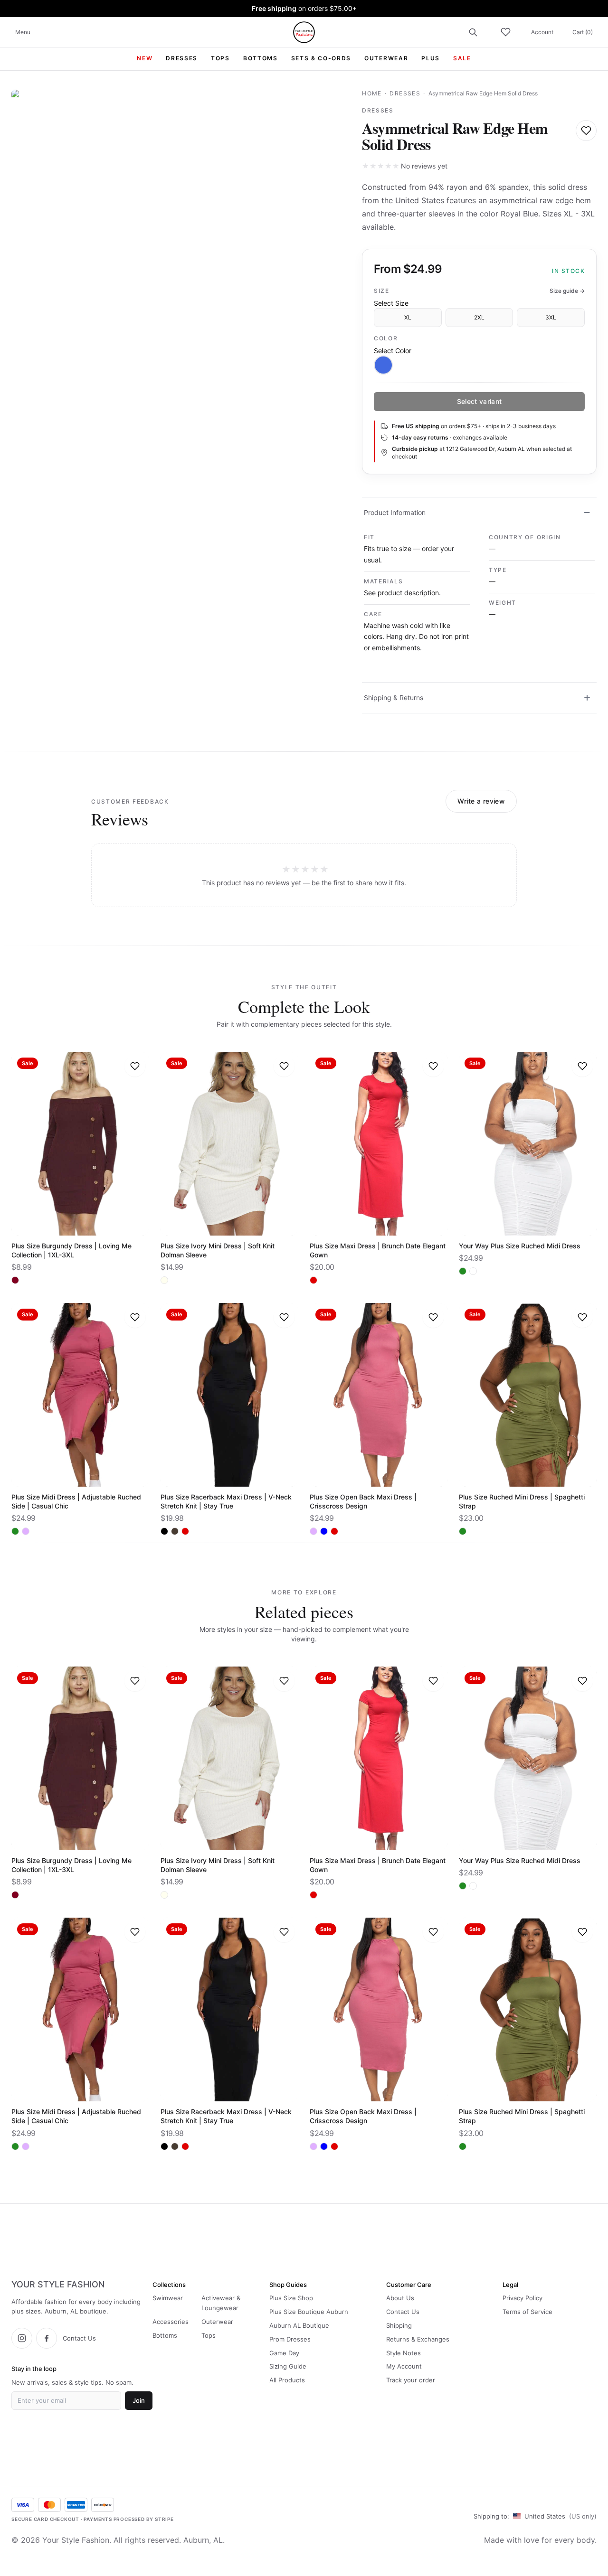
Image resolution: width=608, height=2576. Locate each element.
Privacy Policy (522, 2298)
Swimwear (168, 2298)
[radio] (383, 365)
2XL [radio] (479, 317)
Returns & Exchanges (418, 2339)
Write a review (481, 801)
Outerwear (217, 2322)
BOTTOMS (261, 58)
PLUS (431, 58)
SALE (462, 58)
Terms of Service (527, 2312)
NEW (145, 58)
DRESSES (182, 58)
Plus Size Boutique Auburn (309, 2312)
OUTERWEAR (386, 58)
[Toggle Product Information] (587, 513)
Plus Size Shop (291, 2298)
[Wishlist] (505, 32)
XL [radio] (408, 317)
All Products (287, 2380)
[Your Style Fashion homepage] (304, 32)
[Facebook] (47, 2338)
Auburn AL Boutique (299, 2325)
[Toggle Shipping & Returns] (587, 698)
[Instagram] (22, 2338)
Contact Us (79, 2338)
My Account (404, 2366)
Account (542, 32)
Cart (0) (583, 32)
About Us (400, 2298)
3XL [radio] (551, 317)
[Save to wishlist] (586, 131)
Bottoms (165, 2335)
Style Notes (404, 2353)
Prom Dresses (290, 2339)
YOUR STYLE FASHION (58, 2285)
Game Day (284, 2353)
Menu (23, 32)
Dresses (405, 93)
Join (139, 2400)
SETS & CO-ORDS (321, 58)
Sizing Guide (288, 2366)
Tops (209, 2335)
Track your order (411, 2380)
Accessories (171, 2322)
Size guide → (567, 291)
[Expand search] (473, 32)
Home (372, 93)
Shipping (399, 2325)
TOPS (220, 58)
